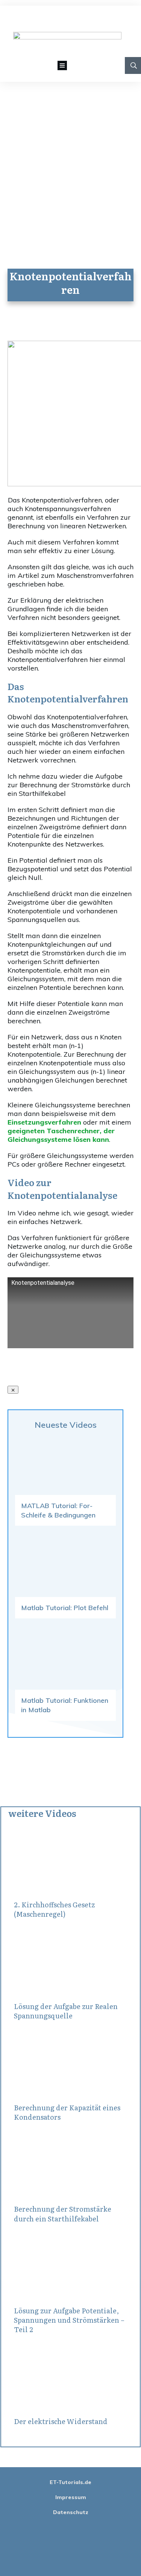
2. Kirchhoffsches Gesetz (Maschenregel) (54, 1909)
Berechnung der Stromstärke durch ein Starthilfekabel (63, 2214)
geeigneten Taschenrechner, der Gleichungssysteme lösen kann (61, 1135)
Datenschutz (71, 2512)
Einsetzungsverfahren (44, 1122)
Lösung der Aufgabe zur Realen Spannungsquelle (66, 2011)
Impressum (71, 2497)
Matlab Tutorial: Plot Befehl (65, 1608)
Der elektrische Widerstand (61, 2421)
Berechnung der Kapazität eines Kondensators (67, 2112)
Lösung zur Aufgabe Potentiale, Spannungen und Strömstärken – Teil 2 (69, 2320)
